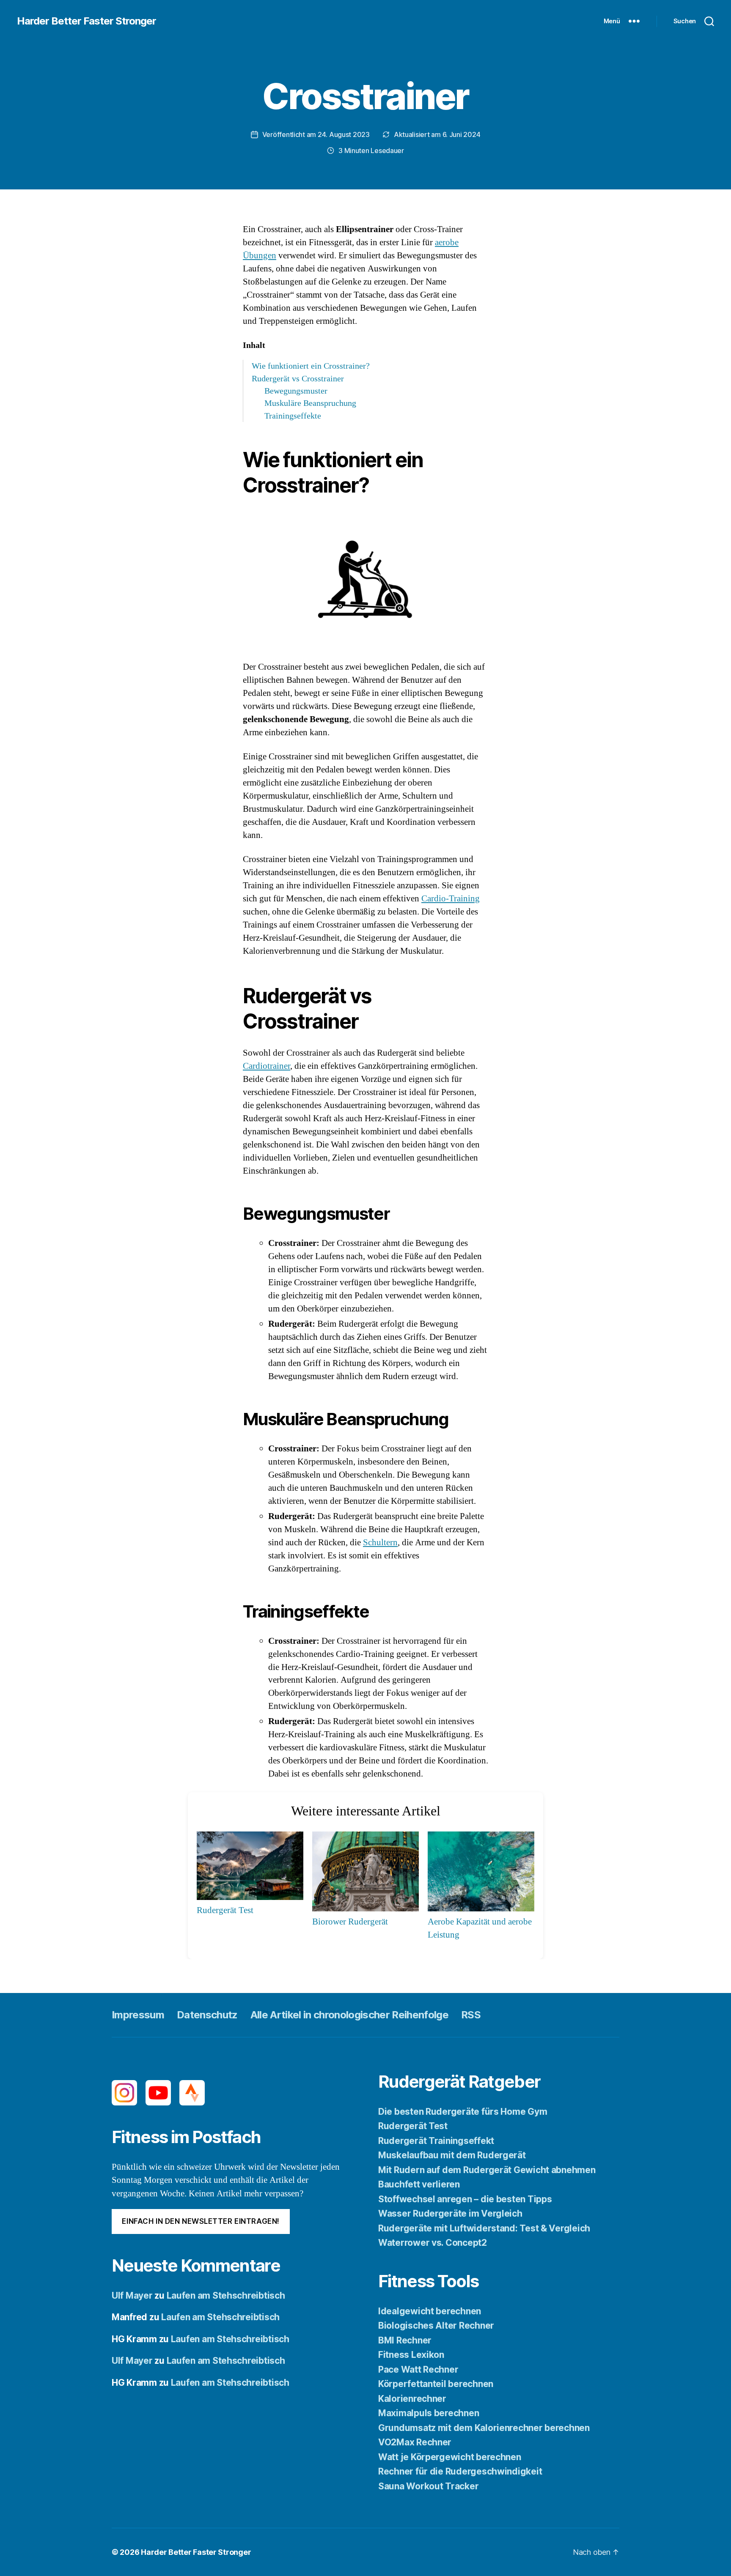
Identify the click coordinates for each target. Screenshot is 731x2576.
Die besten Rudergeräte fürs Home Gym (463, 2112)
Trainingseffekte (293, 416)
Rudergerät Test (413, 2126)
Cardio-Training (451, 899)
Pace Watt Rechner (418, 2369)
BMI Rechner (405, 2340)
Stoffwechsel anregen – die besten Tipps (465, 2199)
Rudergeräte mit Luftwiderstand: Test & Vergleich (484, 2228)
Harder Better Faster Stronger (87, 21)
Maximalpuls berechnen (429, 2413)
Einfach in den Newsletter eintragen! (201, 2221)
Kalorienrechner (412, 2399)
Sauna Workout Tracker (428, 2486)
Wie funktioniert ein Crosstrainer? (311, 366)
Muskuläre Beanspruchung (310, 403)
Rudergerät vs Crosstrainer (298, 379)
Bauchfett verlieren (419, 2184)
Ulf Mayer (132, 2295)
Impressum (138, 2015)
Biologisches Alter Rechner (436, 2326)
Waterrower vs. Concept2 (433, 2243)
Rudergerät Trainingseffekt (436, 2141)
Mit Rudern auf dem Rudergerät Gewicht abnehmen (487, 2170)
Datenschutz (207, 2015)
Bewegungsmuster (296, 391)
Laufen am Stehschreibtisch (226, 2295)
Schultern (380, 1543)
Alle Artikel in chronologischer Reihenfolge (349, 2015)
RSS (471, 2015)
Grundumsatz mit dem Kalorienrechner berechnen (484, 2428)
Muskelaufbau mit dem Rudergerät (452, 2155)
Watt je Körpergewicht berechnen (450, 2457)
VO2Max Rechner (415, 2442)
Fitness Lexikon (411, 2355)
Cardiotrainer (267, 1066)
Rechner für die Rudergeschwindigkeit (460, 2471)
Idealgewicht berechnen (430, 2311)
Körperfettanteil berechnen (436, 2384)
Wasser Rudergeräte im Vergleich (450, 2213)
